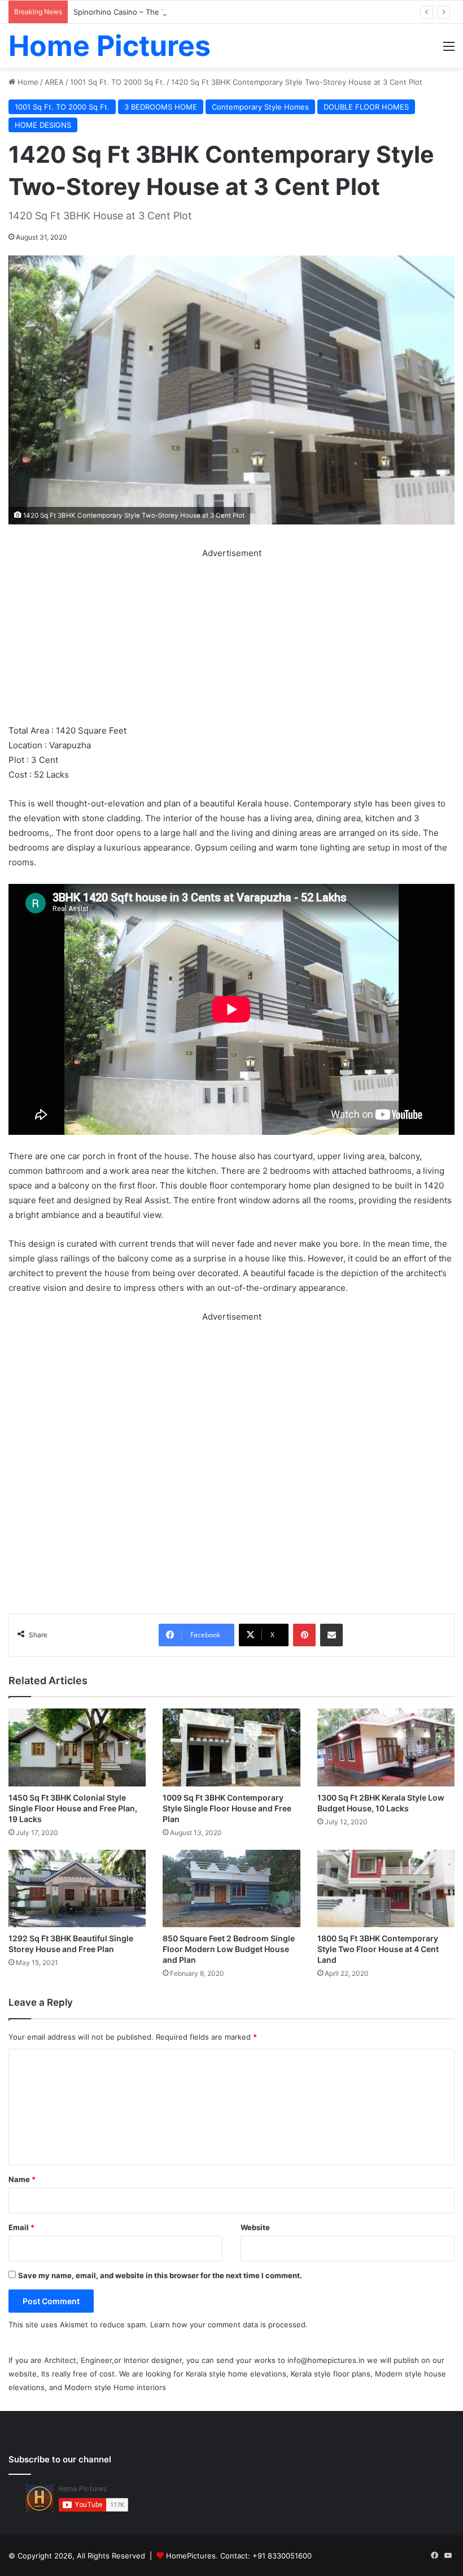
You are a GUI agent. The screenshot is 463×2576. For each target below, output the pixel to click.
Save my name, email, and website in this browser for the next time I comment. (160, 2275)
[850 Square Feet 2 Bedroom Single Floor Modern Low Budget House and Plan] (231, 1888)
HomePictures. (193, 2556)
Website (255, 2227)
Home (27, 82)
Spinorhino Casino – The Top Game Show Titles (157, 12)
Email (21, 2227)
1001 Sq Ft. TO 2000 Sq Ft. (117, 82)
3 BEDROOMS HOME (161, 107)
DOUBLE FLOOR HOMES (366, 107)
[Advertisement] (231, 640)
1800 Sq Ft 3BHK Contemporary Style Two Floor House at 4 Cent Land (378, 1949)
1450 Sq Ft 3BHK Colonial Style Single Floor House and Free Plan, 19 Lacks (73, 1808)
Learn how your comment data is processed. (229, 2325)
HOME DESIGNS (43, 125)
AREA (54, 82)
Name (22, 2179)
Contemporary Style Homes (260, 107)
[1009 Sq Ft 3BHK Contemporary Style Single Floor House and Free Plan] (231, 1747)
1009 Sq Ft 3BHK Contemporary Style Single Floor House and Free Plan (227, 1808)
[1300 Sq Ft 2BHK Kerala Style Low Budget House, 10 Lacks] (386, 1747)
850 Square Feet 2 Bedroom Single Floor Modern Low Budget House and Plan (229, 1949)
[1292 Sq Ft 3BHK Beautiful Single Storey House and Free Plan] (77, 1888)
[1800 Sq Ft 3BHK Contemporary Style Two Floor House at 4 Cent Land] (386, 1888)
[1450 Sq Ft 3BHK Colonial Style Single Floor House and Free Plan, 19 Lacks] (77, 1747)
